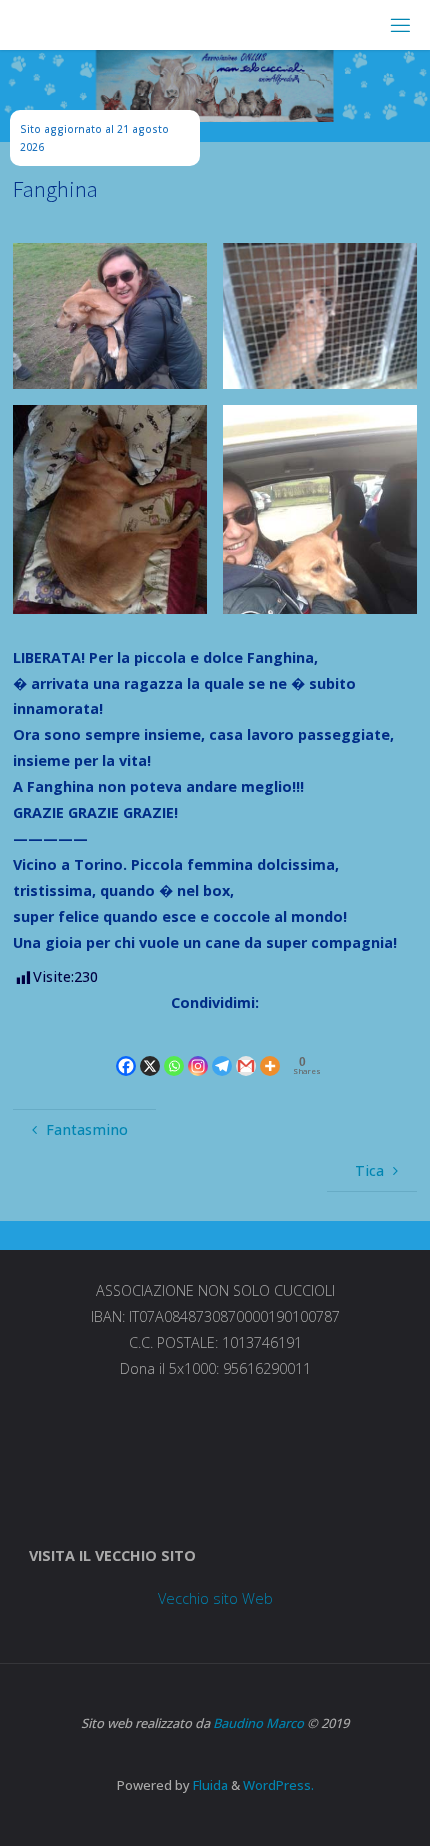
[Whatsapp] (174, 1048)
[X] (150, 1048)
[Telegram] (222, 1048)
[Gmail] (246, 1048)
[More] (270, 1048)
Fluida (209, 1785)
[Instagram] (198, 1048)
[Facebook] (126, 1048)
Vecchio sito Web (215, 1598)
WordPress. (278, 1785)
